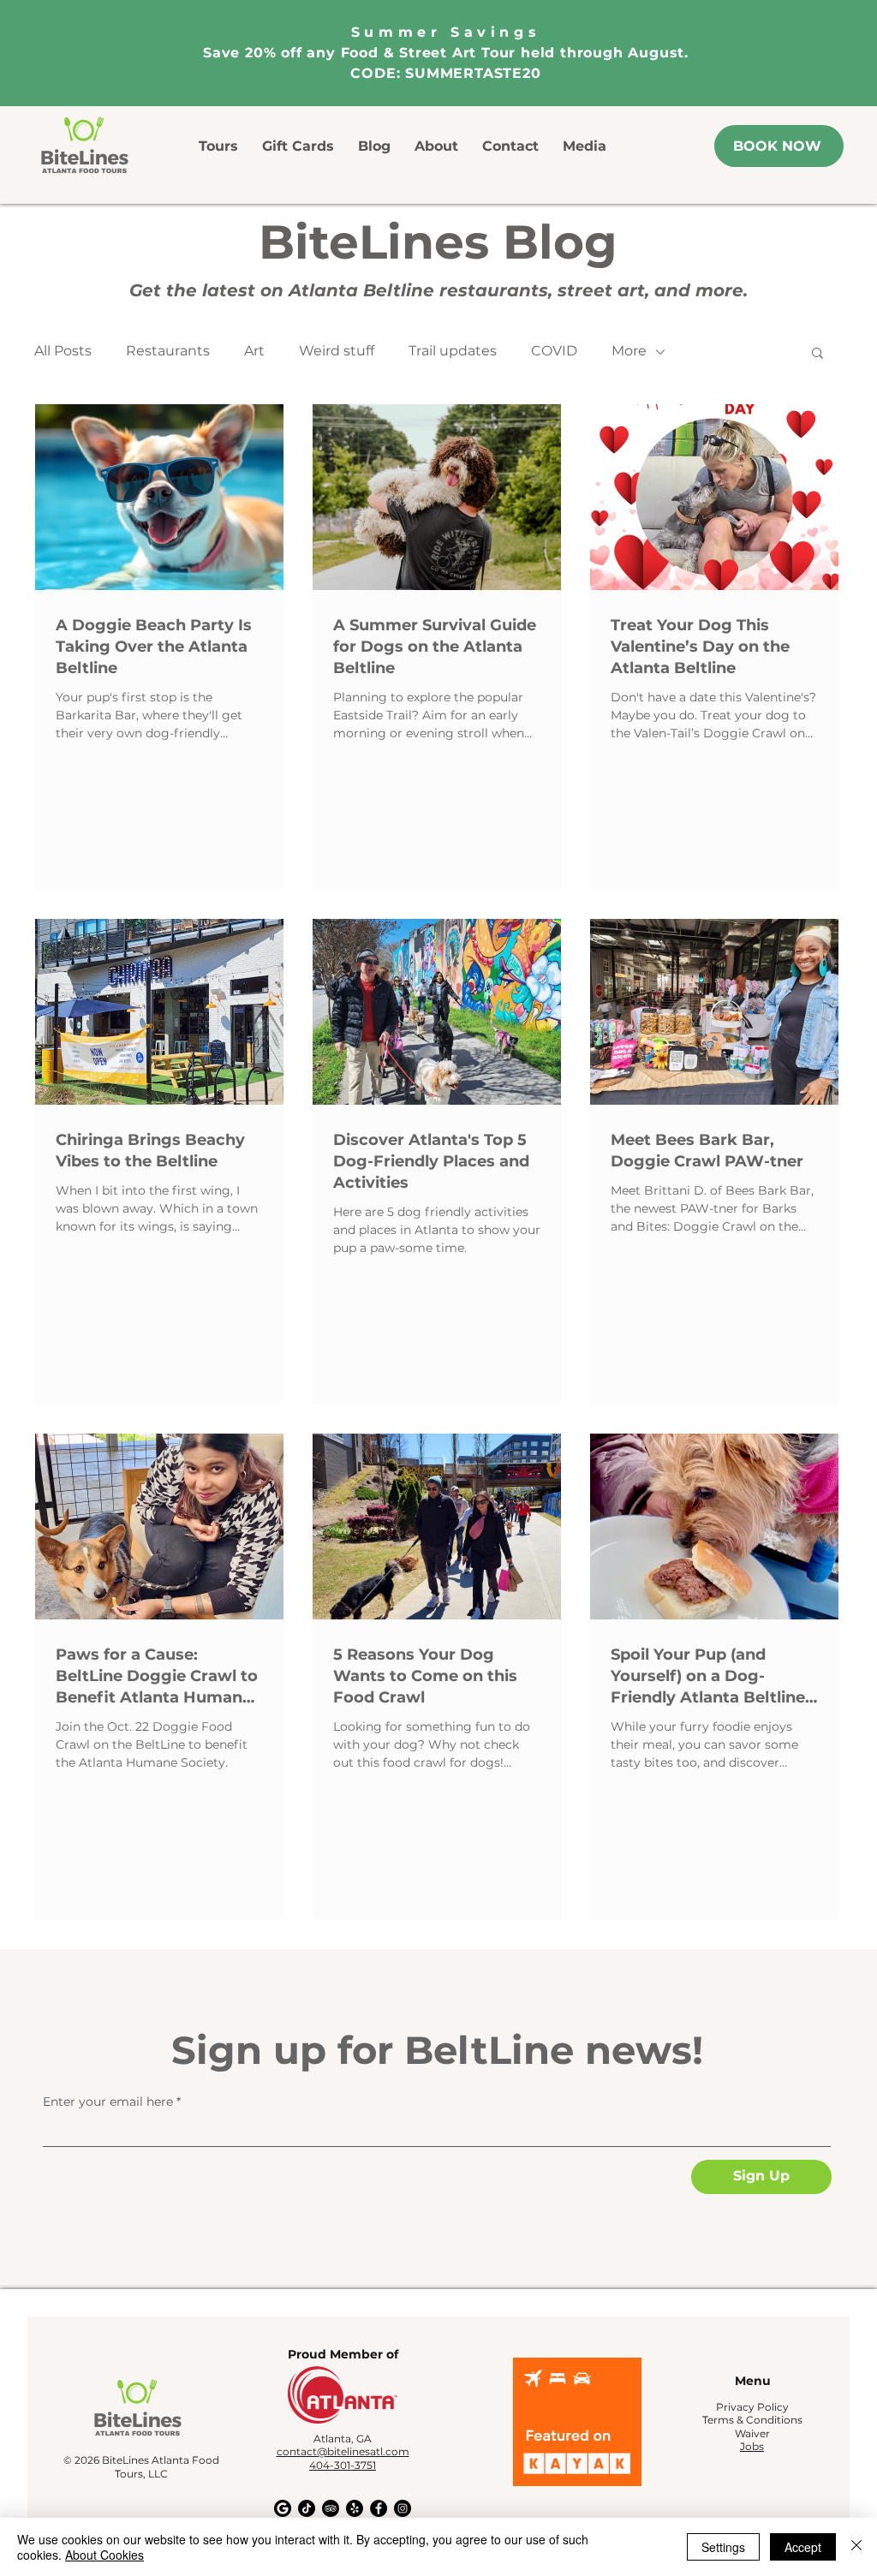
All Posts (63, 351)
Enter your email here (108, 2102)
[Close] (856, 2547)
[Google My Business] (283, 2508)
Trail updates (453, 351)
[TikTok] (307, 2508)
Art (254, 351)
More (629, 351)
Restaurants (168, 351)
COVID (554, 351)
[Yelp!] (355, 2508)
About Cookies (104, 2555)
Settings (723, 2547)
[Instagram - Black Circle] (403, 2508)
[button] (817, 354)
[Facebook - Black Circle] (379, 2508)
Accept (803, 2547)
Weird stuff (337, 351)
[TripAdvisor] (331, 2508)
